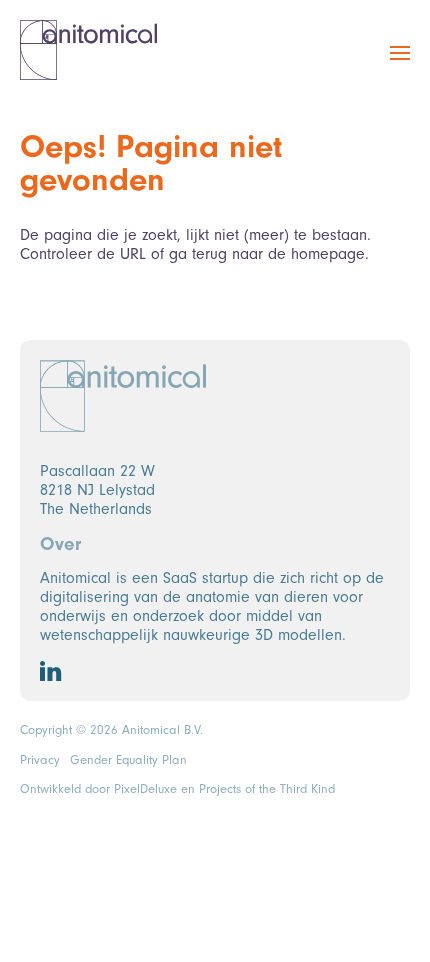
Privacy (40, 760)
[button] (400, 64)
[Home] (88, 50)
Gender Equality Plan (128, 760)
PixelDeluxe (145, 789)
